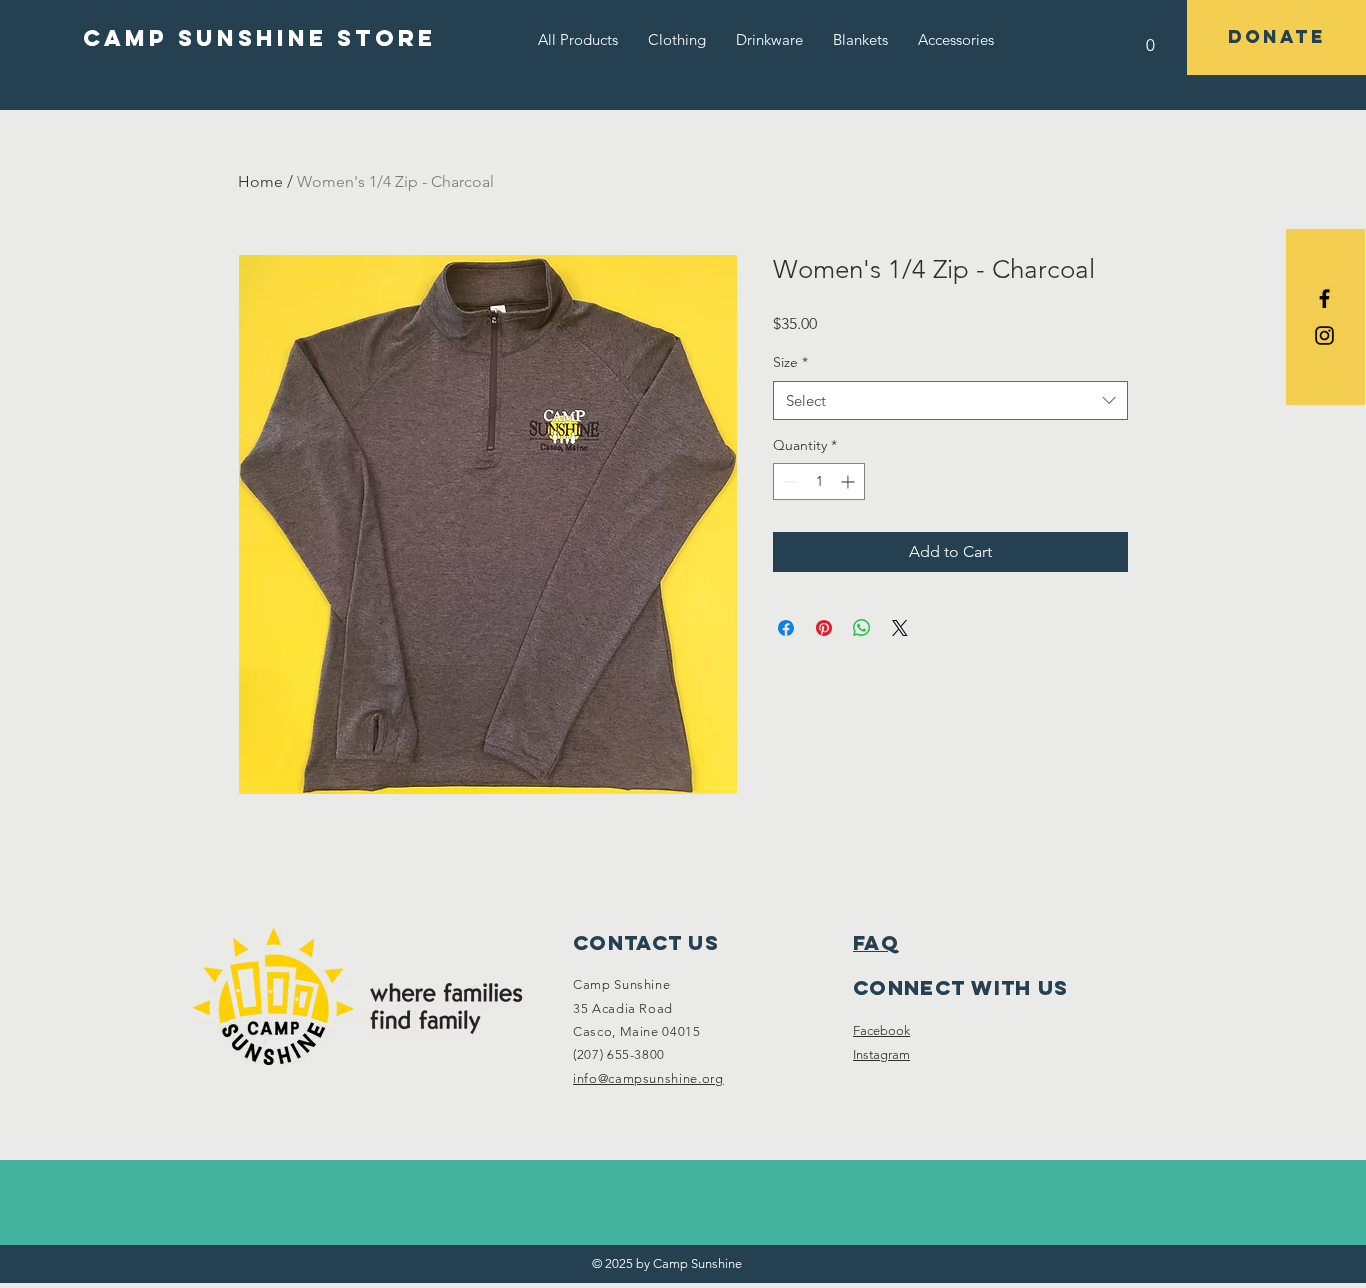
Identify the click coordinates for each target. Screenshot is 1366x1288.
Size (790, 362)
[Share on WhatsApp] (862, 628)
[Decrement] (788, 481)
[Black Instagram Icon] (1324, 335)
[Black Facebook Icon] (1324, 298)
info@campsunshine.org (648, 1078)
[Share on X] (900, 628)
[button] (677, 39)
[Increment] (849, 481)
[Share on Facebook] (786, 628)
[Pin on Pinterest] (824, 628)
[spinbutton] (819, 481)
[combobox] (950, 400)
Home (260, 181)
